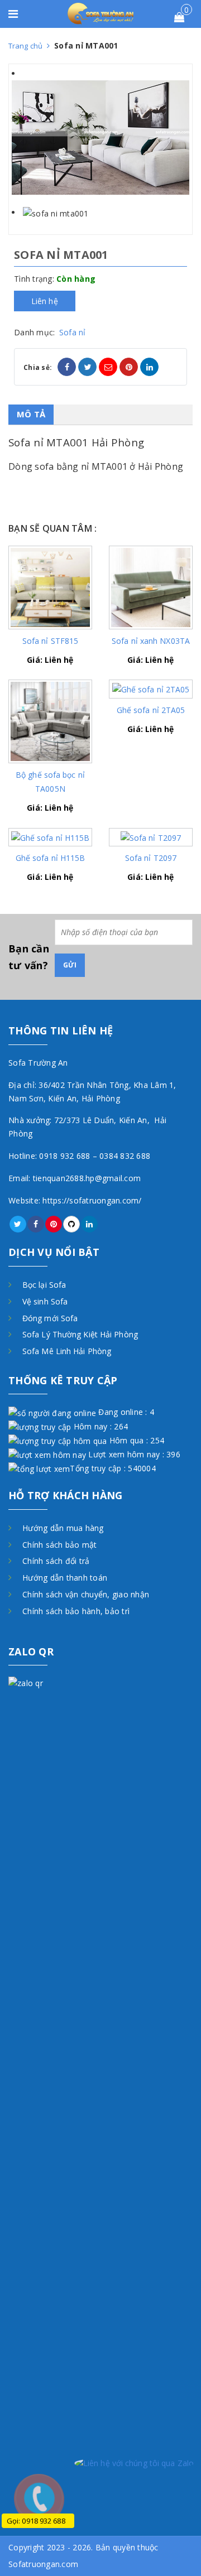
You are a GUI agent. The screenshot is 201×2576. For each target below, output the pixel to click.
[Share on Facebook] (67, 367)
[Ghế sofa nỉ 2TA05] (151, 688)
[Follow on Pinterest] (54, 1224)
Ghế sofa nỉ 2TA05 (151, 710)
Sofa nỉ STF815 (50, 641)
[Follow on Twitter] (18, 1224)
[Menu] (18, 15)
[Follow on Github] (71, 1224)
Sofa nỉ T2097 (151, 858)
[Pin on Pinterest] (129, 367)
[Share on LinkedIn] (149, 367)
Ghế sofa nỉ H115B (51, 858)
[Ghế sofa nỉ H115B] (51, 837)
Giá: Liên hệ (50, 660)
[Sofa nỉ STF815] (50, 586)
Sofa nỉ (72, 332)
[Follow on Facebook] (36, 1224)
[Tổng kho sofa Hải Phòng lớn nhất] (101, 13)
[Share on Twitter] (87, 367)
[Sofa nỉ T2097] (151, 837)
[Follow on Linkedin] (89, 1224)
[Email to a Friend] (108, 367)
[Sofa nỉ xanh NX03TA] (151, 586)
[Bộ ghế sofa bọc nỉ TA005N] (50, 721)
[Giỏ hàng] (179, 18)
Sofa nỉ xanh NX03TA (151, 641)
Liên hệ (45, 301)
